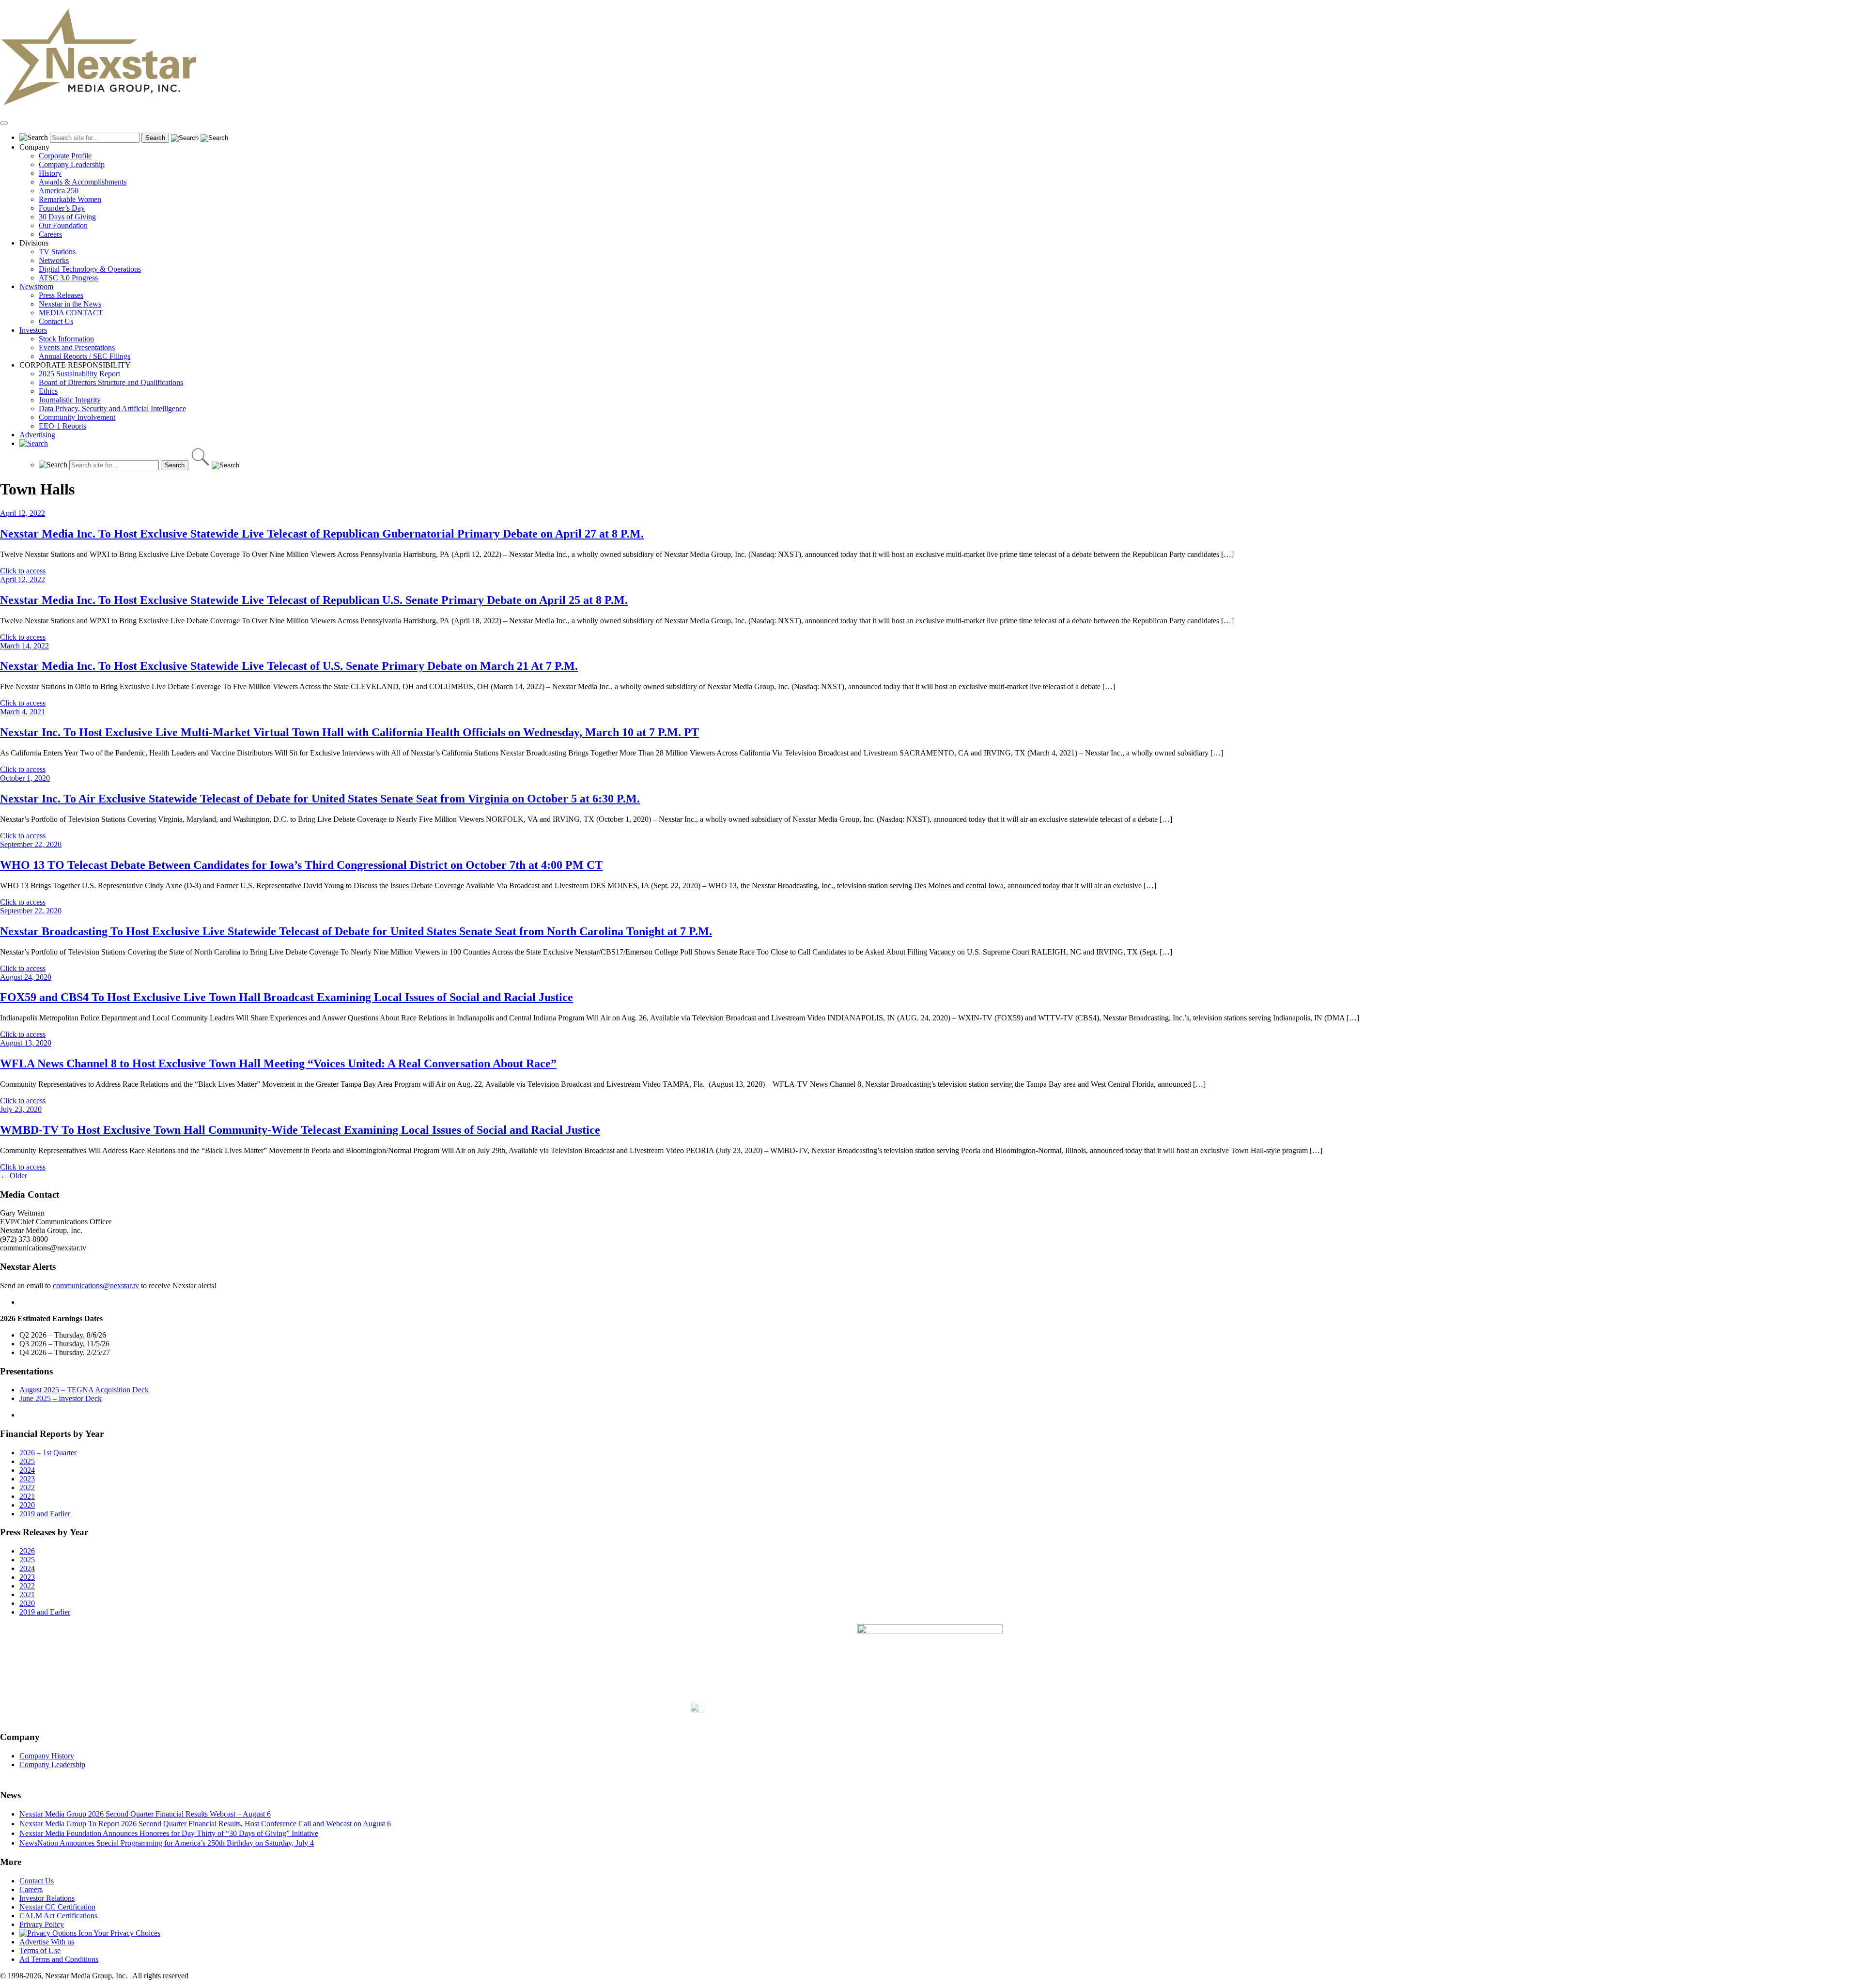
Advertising (37, 435)
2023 (27, 1479)
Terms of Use (40, 1950)
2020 (27, 1505)
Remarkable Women (70, 199)
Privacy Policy (42, 1924)
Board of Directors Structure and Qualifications (111, 382)
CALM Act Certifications (58, 1916)
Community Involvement (77, 417)
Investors (33, 330)
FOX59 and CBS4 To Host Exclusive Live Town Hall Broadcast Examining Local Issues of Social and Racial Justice (287, 997)
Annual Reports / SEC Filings (85, 356)
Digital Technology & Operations (90, 269)
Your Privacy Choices (126, 1933)
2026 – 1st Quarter (48, 1453)
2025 (27, 1461)
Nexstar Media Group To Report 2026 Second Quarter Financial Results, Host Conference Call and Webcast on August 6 (205, 1824)
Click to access (23, 571)
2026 (27, 1551)
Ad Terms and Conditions (59, 1959)
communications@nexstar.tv (96, 1286)
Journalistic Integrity (70, 400)
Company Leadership (72, 164)
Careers (50, 234)
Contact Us (56, 321)
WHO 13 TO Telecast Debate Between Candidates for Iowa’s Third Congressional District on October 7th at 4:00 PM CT (301, 865)
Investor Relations (47, 1898)
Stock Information (66, 339)
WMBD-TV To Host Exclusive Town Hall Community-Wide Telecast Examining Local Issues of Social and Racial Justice (300, 1130)
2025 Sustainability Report (79, 374)
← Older (14, 1176)
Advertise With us (47, 1942)
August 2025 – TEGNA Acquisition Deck (84, 1390)
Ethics (48, 391)
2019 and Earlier (45, 1514)
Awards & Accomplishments (83, 182)
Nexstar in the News (70, 304)
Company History (47, 1756)
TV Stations (57, 252)
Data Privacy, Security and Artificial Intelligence (112, 408)
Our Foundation (63, 225)
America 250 (59, 191)
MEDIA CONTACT (71, 313)
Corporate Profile (65, 156)
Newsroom (36, 286)
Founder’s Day (62, 208)
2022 (27, 1487)
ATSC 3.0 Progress (68, 278)
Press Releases (61, 295)
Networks (54, 260)
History (50, 173)
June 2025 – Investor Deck (61, 1398)
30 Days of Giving (67, 217)
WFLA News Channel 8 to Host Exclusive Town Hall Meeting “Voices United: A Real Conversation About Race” (278, 1063)
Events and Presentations (77, 347)
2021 (27, 1496)
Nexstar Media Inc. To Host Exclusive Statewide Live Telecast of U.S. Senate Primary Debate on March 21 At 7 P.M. (289, 666)
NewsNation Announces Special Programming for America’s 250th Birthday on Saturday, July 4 (167, 1843)
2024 (27, 1470)
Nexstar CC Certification (57, 1907)
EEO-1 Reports (62, 426)
